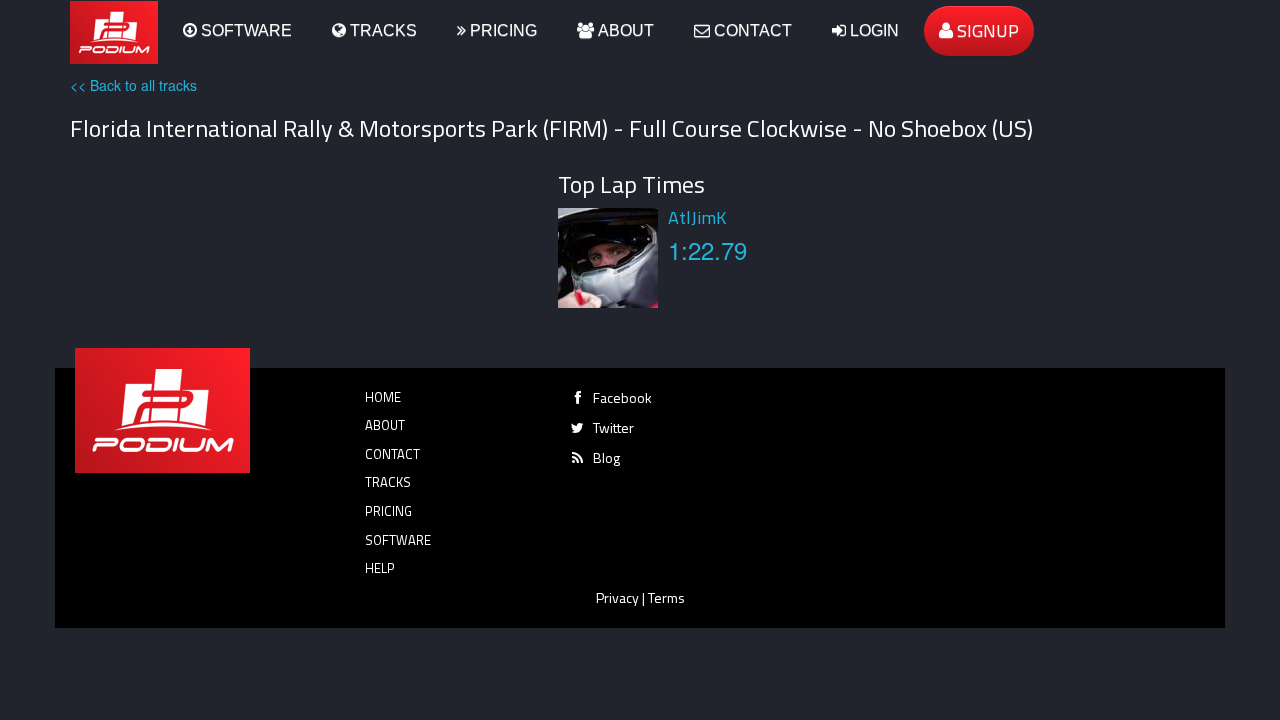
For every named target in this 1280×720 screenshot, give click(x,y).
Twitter (613, 427)
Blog (606, 457)
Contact (751, 30)
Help (380, 568)
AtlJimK (697, 217)
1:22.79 (707, 249)
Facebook (622, 397)
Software (244, 30)
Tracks (381, 30)
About (624, 30)
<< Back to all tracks (133, 85)
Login (872, 30)
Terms (666, 597)
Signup (986, 30)
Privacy (617, 597)
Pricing (501, 30)
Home (383, 397)
